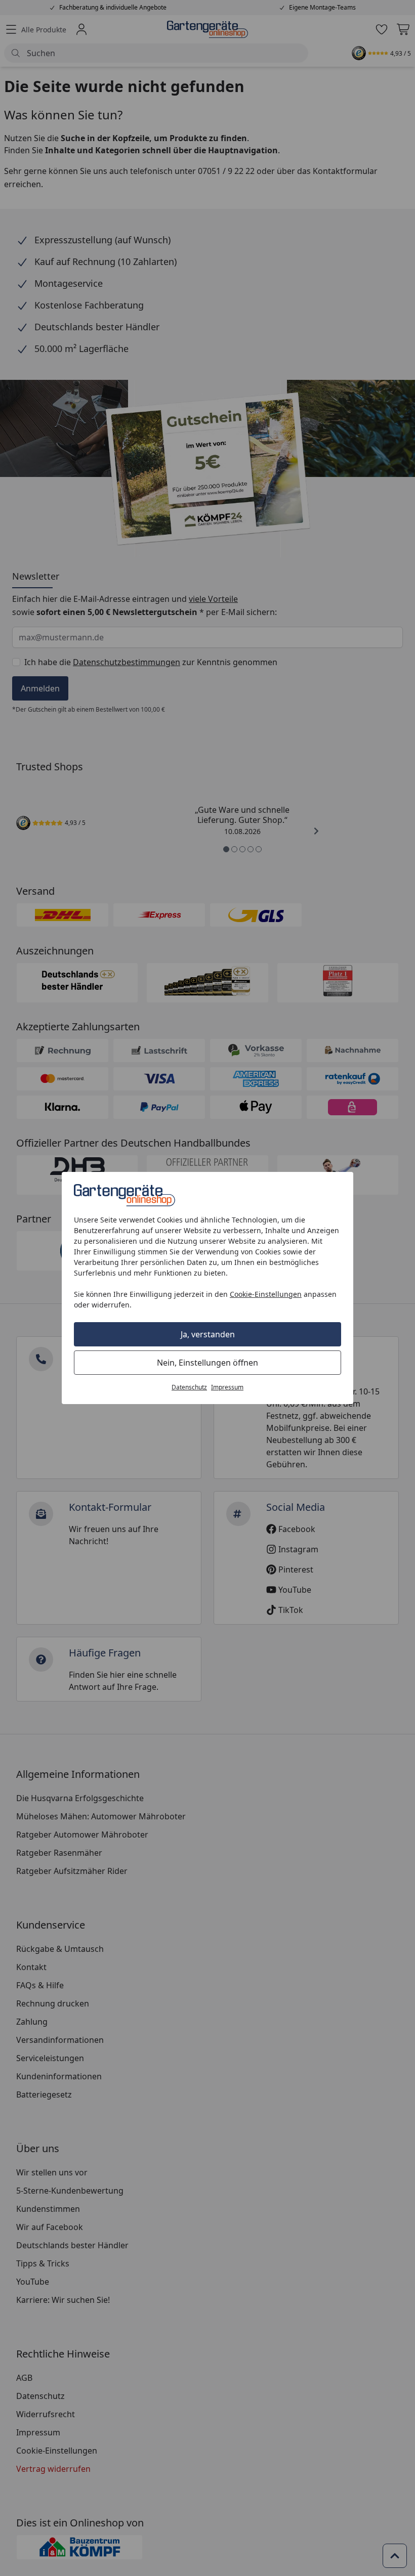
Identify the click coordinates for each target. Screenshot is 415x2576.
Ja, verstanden (208, 1334)
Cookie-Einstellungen (266, 1294)
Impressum (227, 1387)
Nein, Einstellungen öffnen (207, 1363)
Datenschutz (189, 1387)
